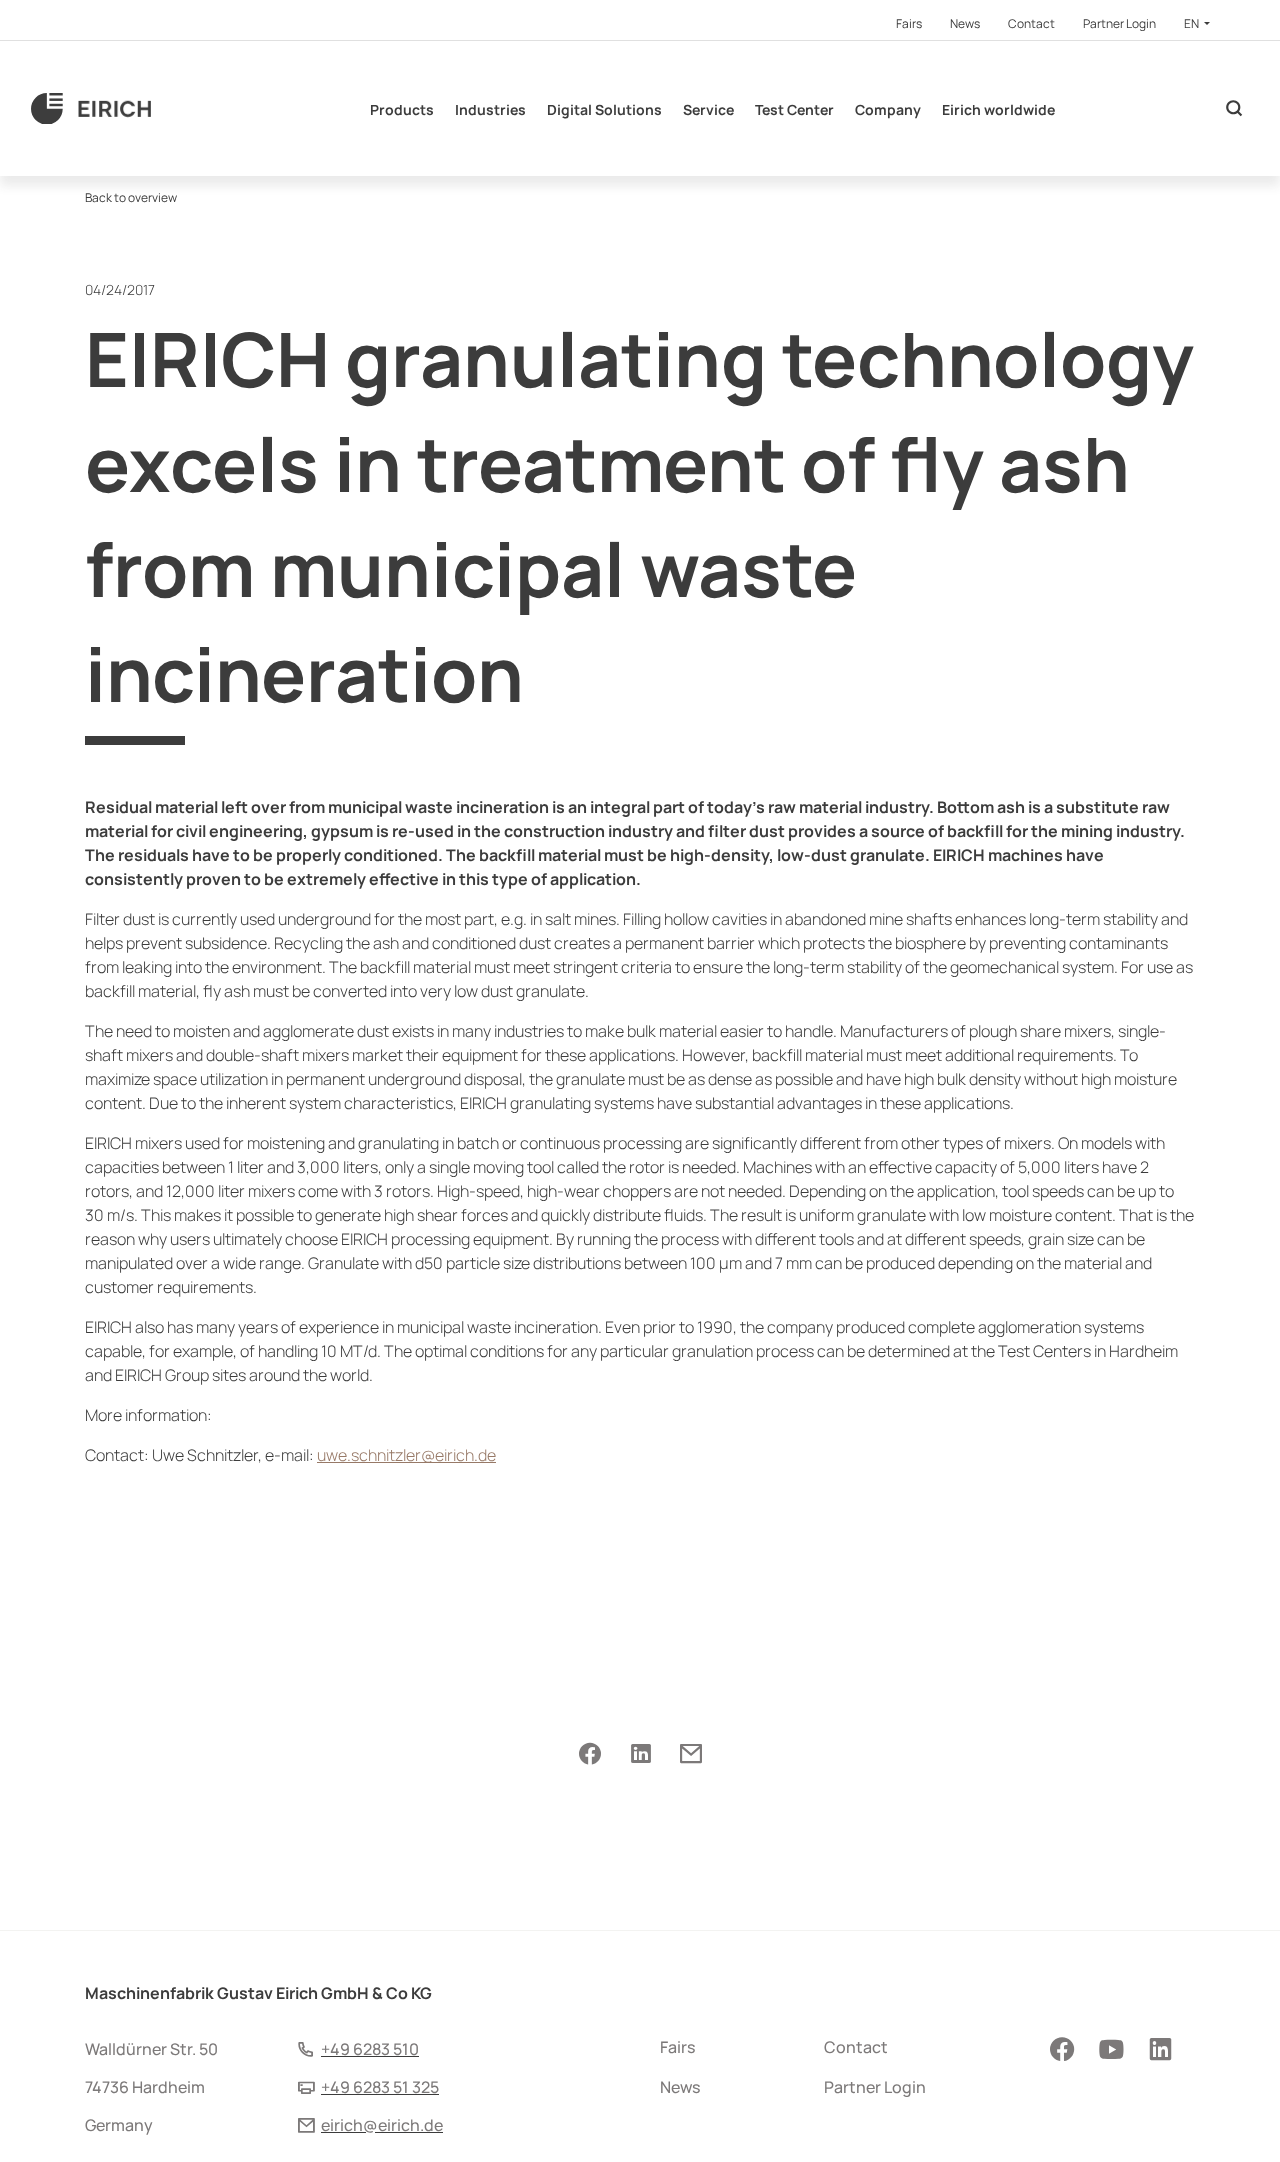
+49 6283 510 (370, 2049)
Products (402, 109)
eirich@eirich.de (382, 2125)
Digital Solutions (604, 109)
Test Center (794, 109)
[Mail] (690, 1755)
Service (708, 109)
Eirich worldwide (998, 109)
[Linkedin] (640, 1755)
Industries (490, 109)
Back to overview (131, 197)
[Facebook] (590, 1755)
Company (888, 109)
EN (1192, 23)
